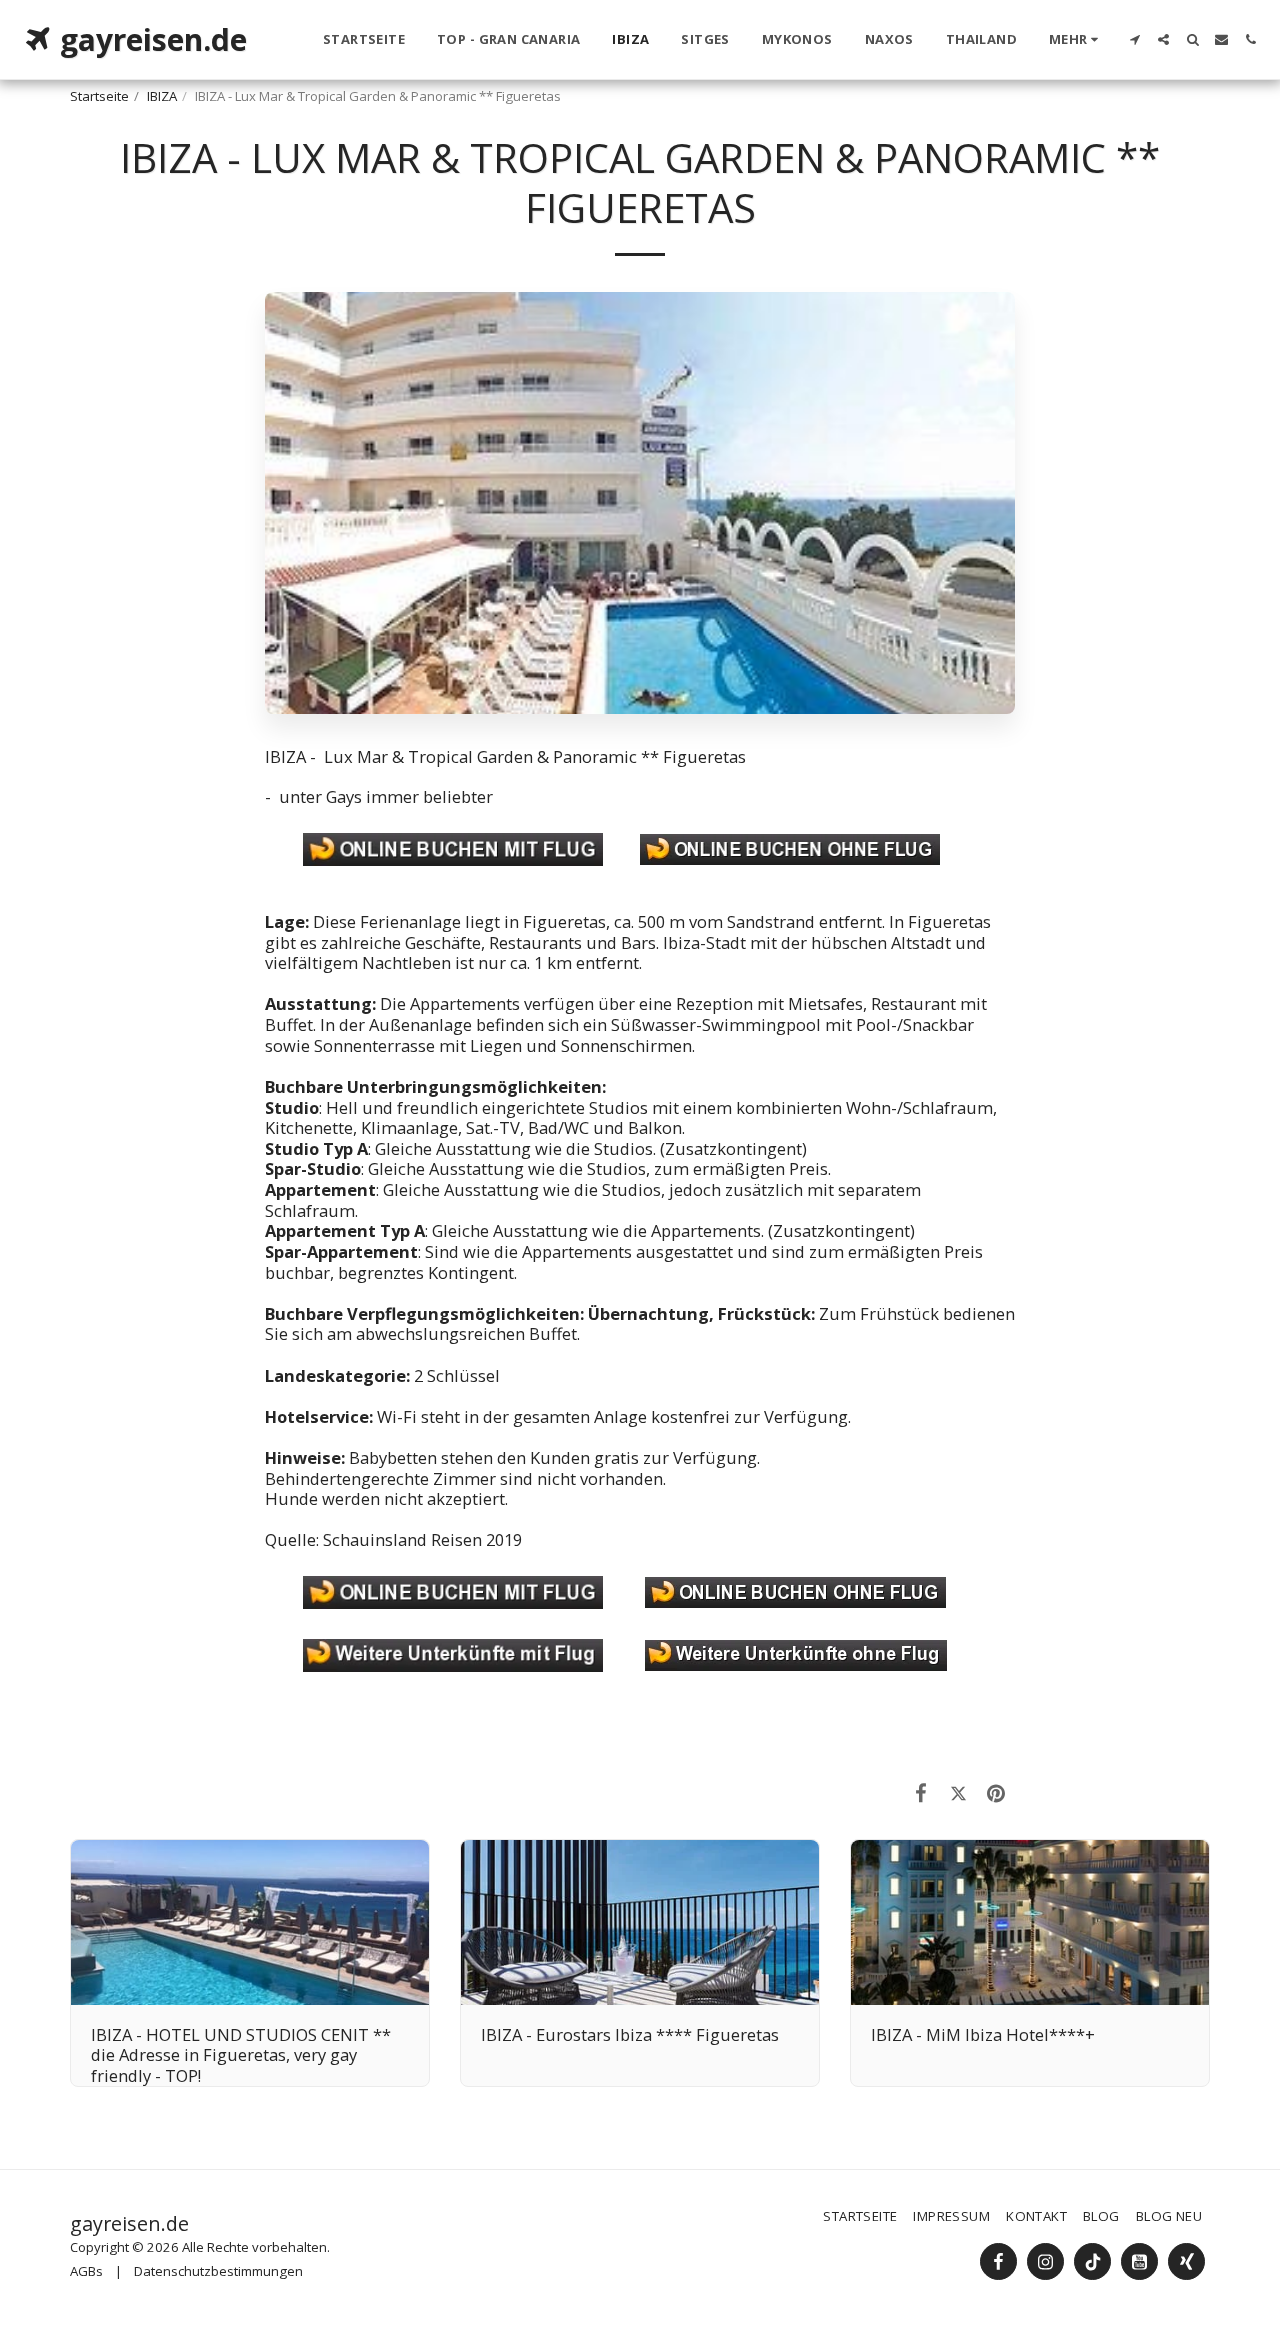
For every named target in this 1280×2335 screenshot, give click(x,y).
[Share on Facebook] (921, 1792)
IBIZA (162, 96)
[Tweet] (958, 1792)
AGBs (86, 2271)
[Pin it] (996, 1792)
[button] (1134, 39)
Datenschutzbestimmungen (218, 2271)
